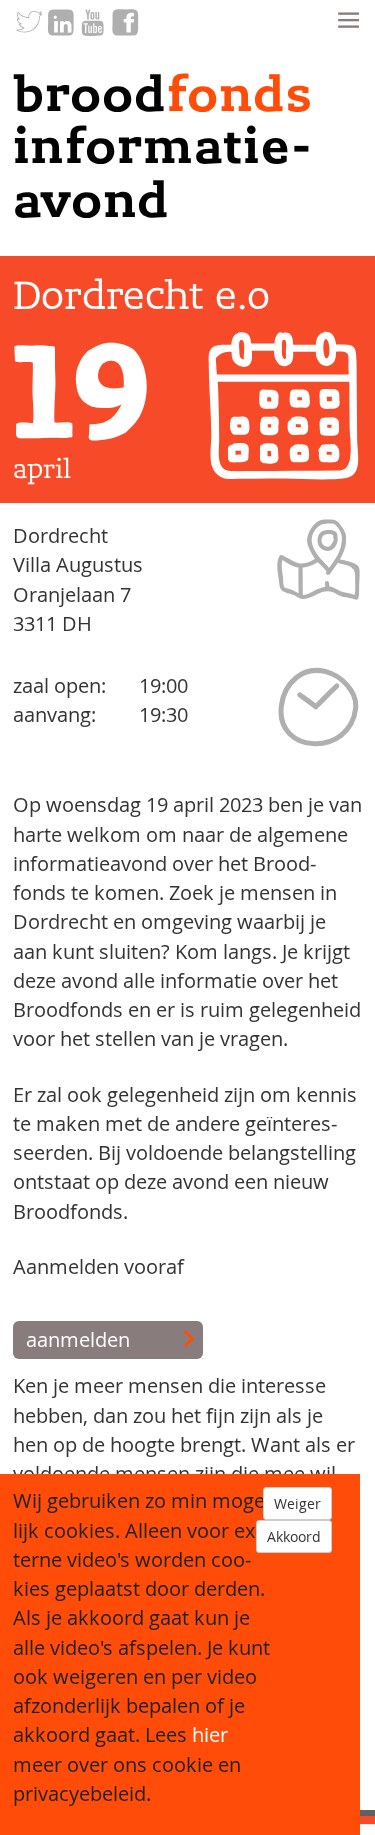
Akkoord (294, 1536)
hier (210, 1735)
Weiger (297, 1503)
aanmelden (78, 1340)
